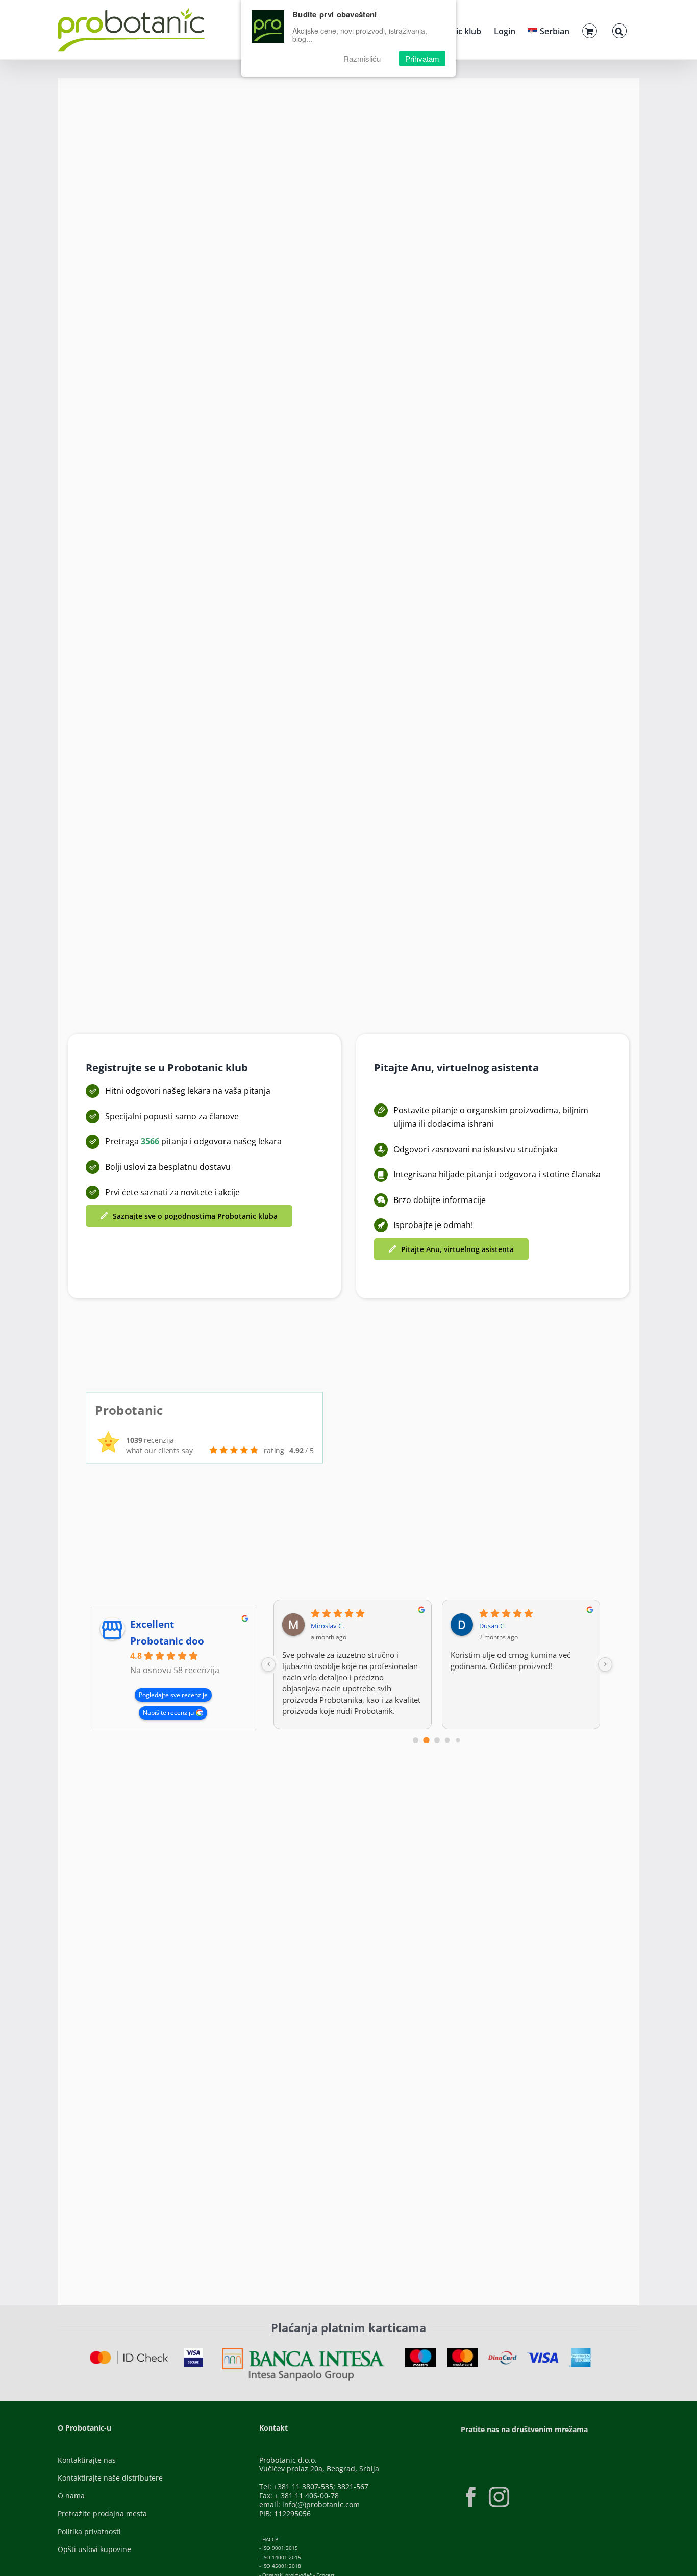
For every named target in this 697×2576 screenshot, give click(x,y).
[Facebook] (471, 2497)
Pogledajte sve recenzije (173, 1695)
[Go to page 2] (437, 1740)
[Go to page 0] (416, 1740)
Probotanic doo (167, 1641)
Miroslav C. (327, 1626)
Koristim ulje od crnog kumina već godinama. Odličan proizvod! (511, 1660)
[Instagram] (499, 2497)
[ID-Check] (129, 2354)
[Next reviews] (605, 1664)
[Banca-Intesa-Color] (303, 2351)
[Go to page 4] (458, 1740)
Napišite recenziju (168, 1713)
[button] (619, 30)
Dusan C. (492, 1626)
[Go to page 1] (426, 1740)
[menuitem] (549, 30)
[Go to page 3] (447, 1740)
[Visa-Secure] (193, 2351)
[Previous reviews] (268, 1664)
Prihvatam (422, 58)
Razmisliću (362, 58)
